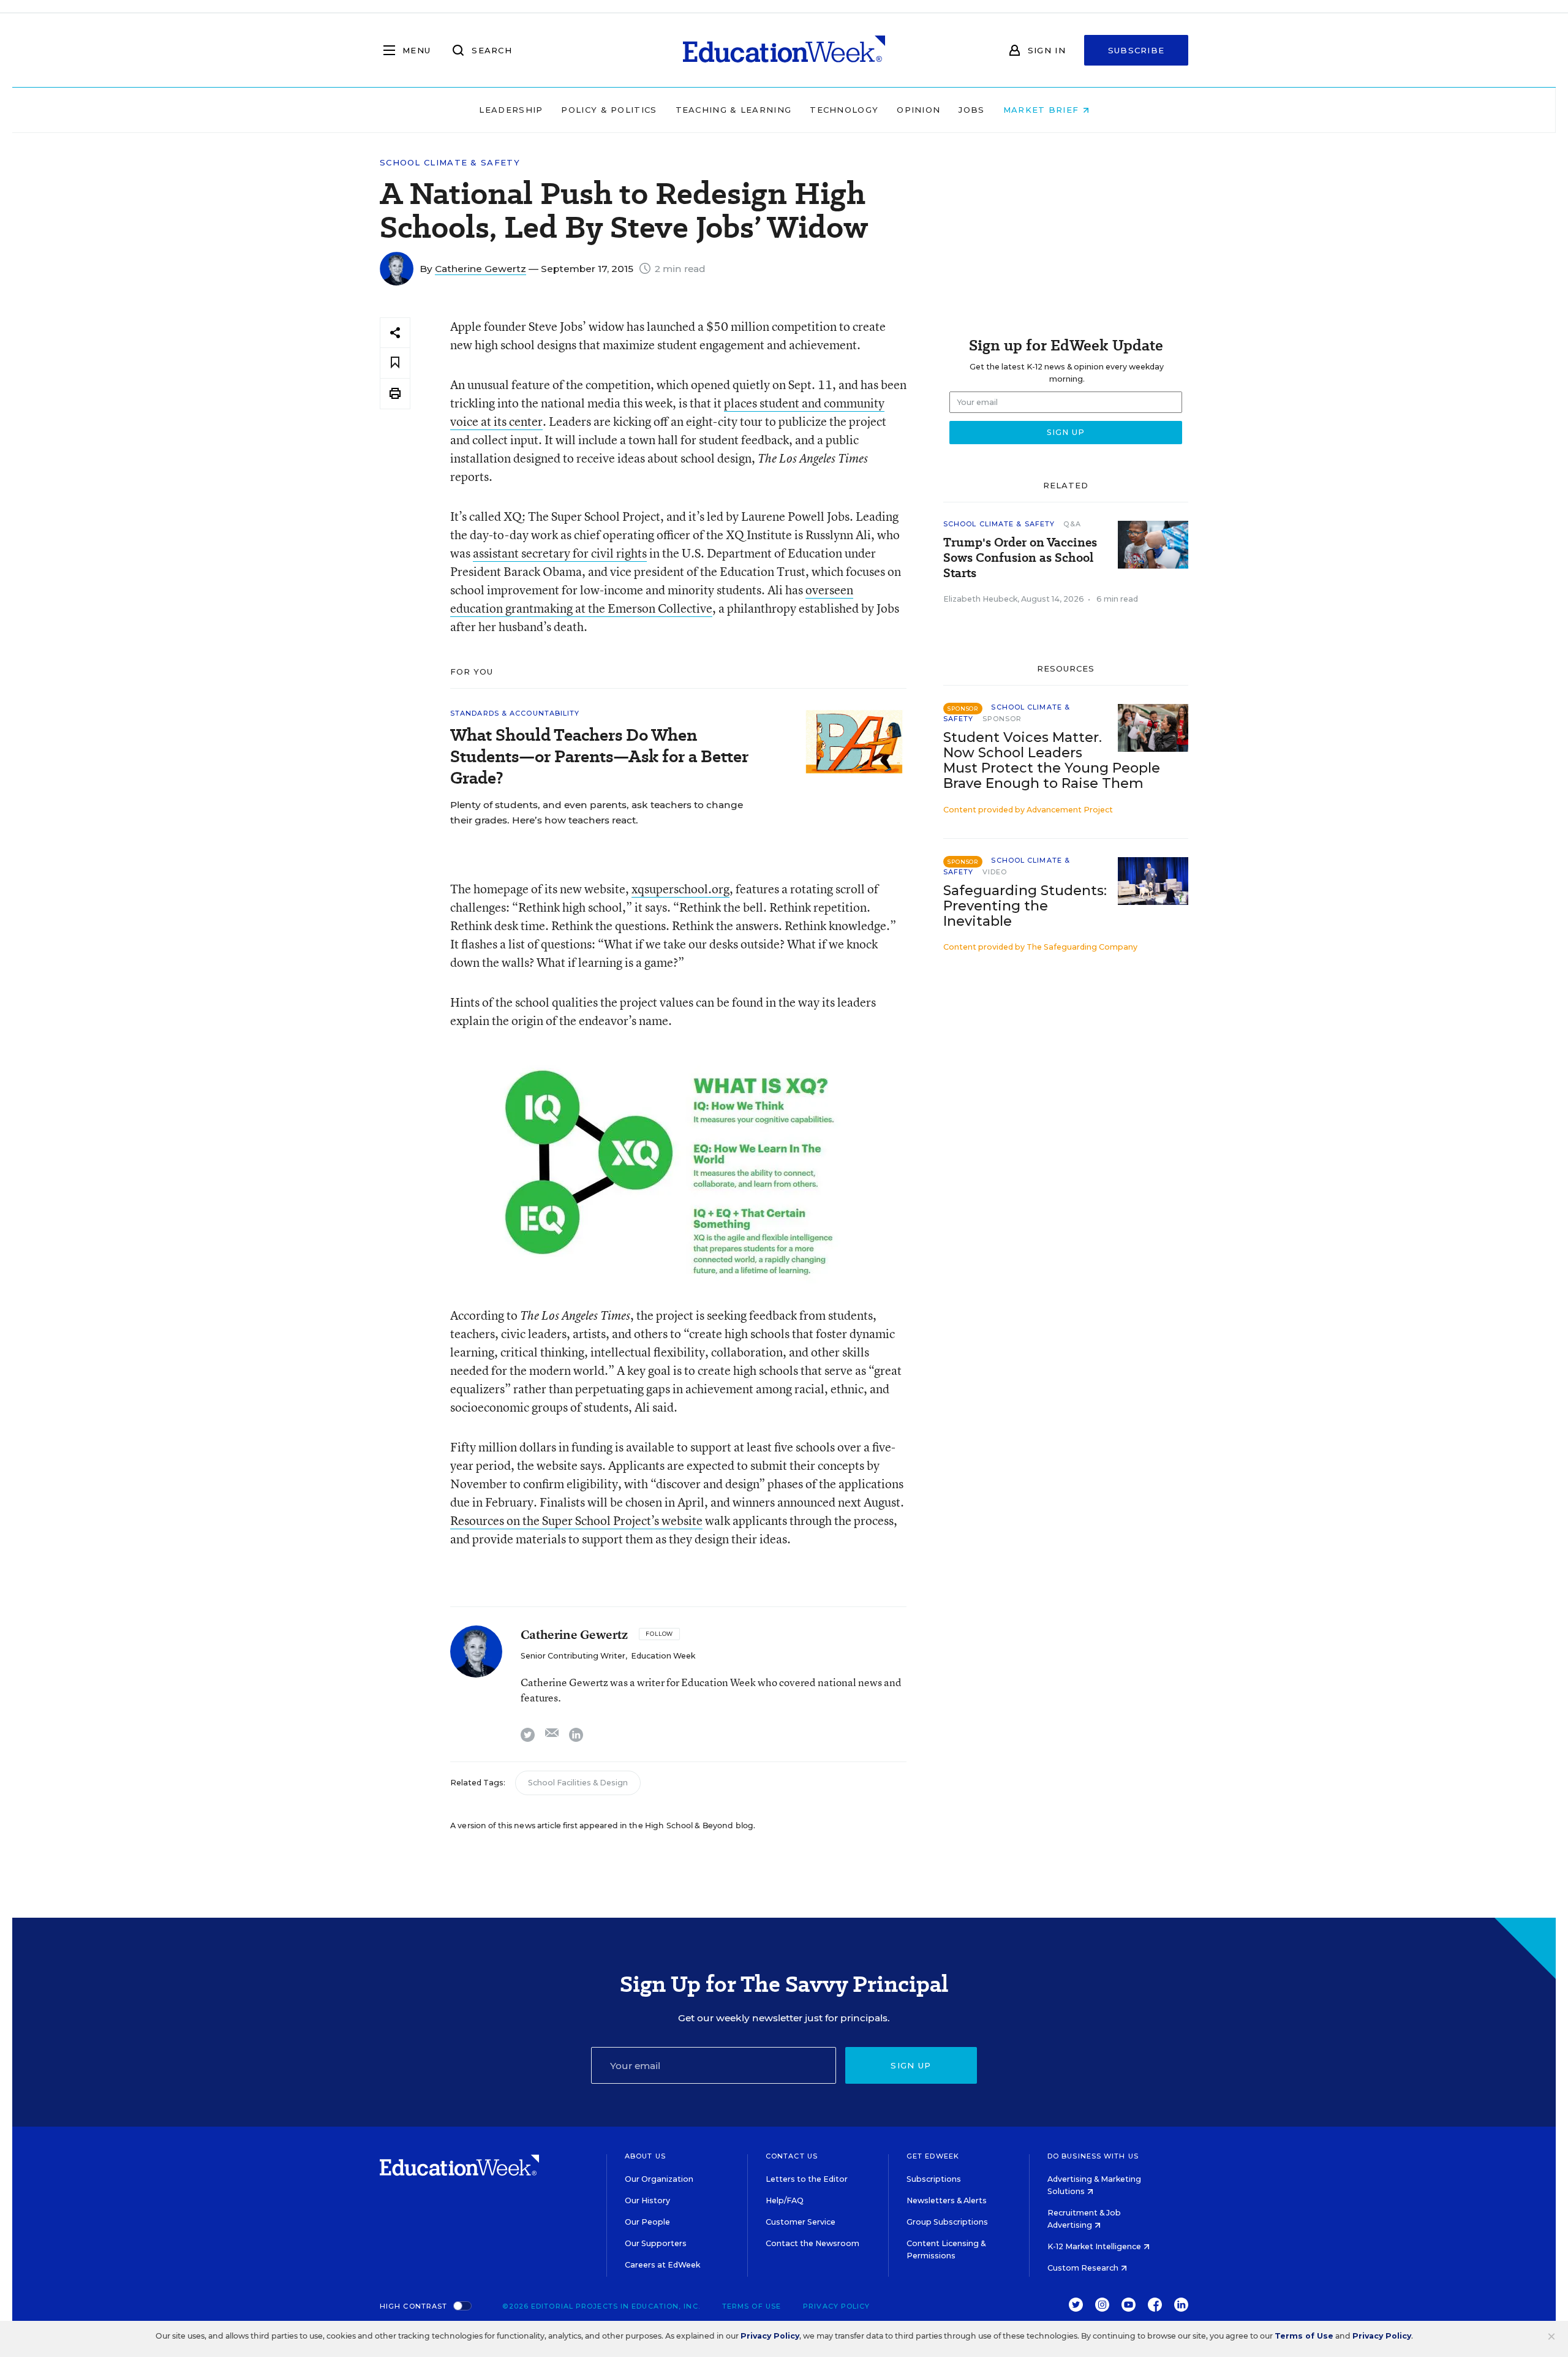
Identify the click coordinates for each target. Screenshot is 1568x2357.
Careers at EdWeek (662, 2265)
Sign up (911, 2065)
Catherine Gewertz (481, 269)
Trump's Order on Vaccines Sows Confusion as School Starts (1020, 558)
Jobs (971, 110)
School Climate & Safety (450, 163)
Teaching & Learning (734, 110)
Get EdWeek (933, 2156)
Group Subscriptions (947, 2222)
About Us (645, 2156)
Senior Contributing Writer (573, 1656)
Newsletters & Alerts (947, 2200)
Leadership (511, 110)
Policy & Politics (609, 110)
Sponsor (1002, 719)
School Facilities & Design (578, 1783)
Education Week (663, 1656)
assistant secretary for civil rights (560, 553)
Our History (647, 2200)
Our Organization (659, 2179)
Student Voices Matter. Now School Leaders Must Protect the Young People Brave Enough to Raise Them (1052, 760)
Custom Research (1084, 2268)
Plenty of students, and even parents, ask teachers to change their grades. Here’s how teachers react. (597, 812)
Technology (844, 110)
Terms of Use (752, 2306)
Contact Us (792, 2156)
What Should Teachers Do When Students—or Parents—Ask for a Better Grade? (599, 756)
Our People (647, 2222)
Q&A (1072, 524)
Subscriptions (934, 2179)
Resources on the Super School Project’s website (576, 1520)
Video (995, 872)
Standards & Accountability (515, 713)
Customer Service (801, 2222)
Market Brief (1043, 110)
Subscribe (1136, 50)
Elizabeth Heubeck (980, 599)
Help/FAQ (785, 2200)
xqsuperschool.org (680, 889)
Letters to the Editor (807, 2179)
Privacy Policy (836, 2306)
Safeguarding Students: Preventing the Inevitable (1025, 906)
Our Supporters (656, 2243)
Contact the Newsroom (812, 2243)
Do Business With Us (1093, 2156)
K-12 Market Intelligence (1095, 2246)
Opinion (918, 110)
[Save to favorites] (395, 363)
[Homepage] (784, 50)
